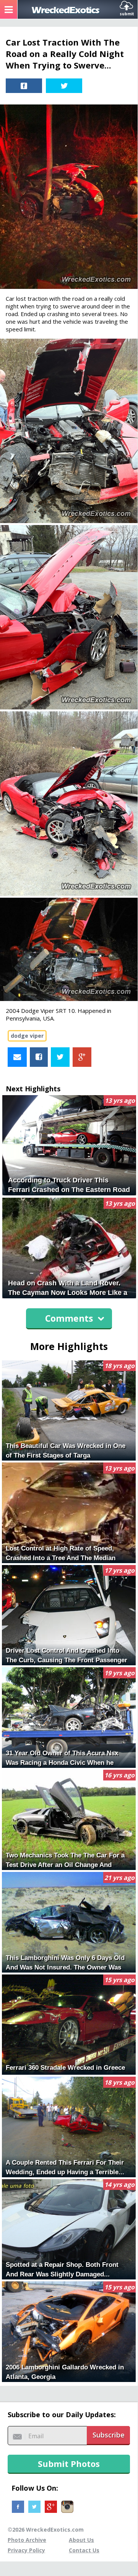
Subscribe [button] (109, 2435)
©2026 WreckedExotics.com (46, 2530)
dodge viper (27, 1036)
